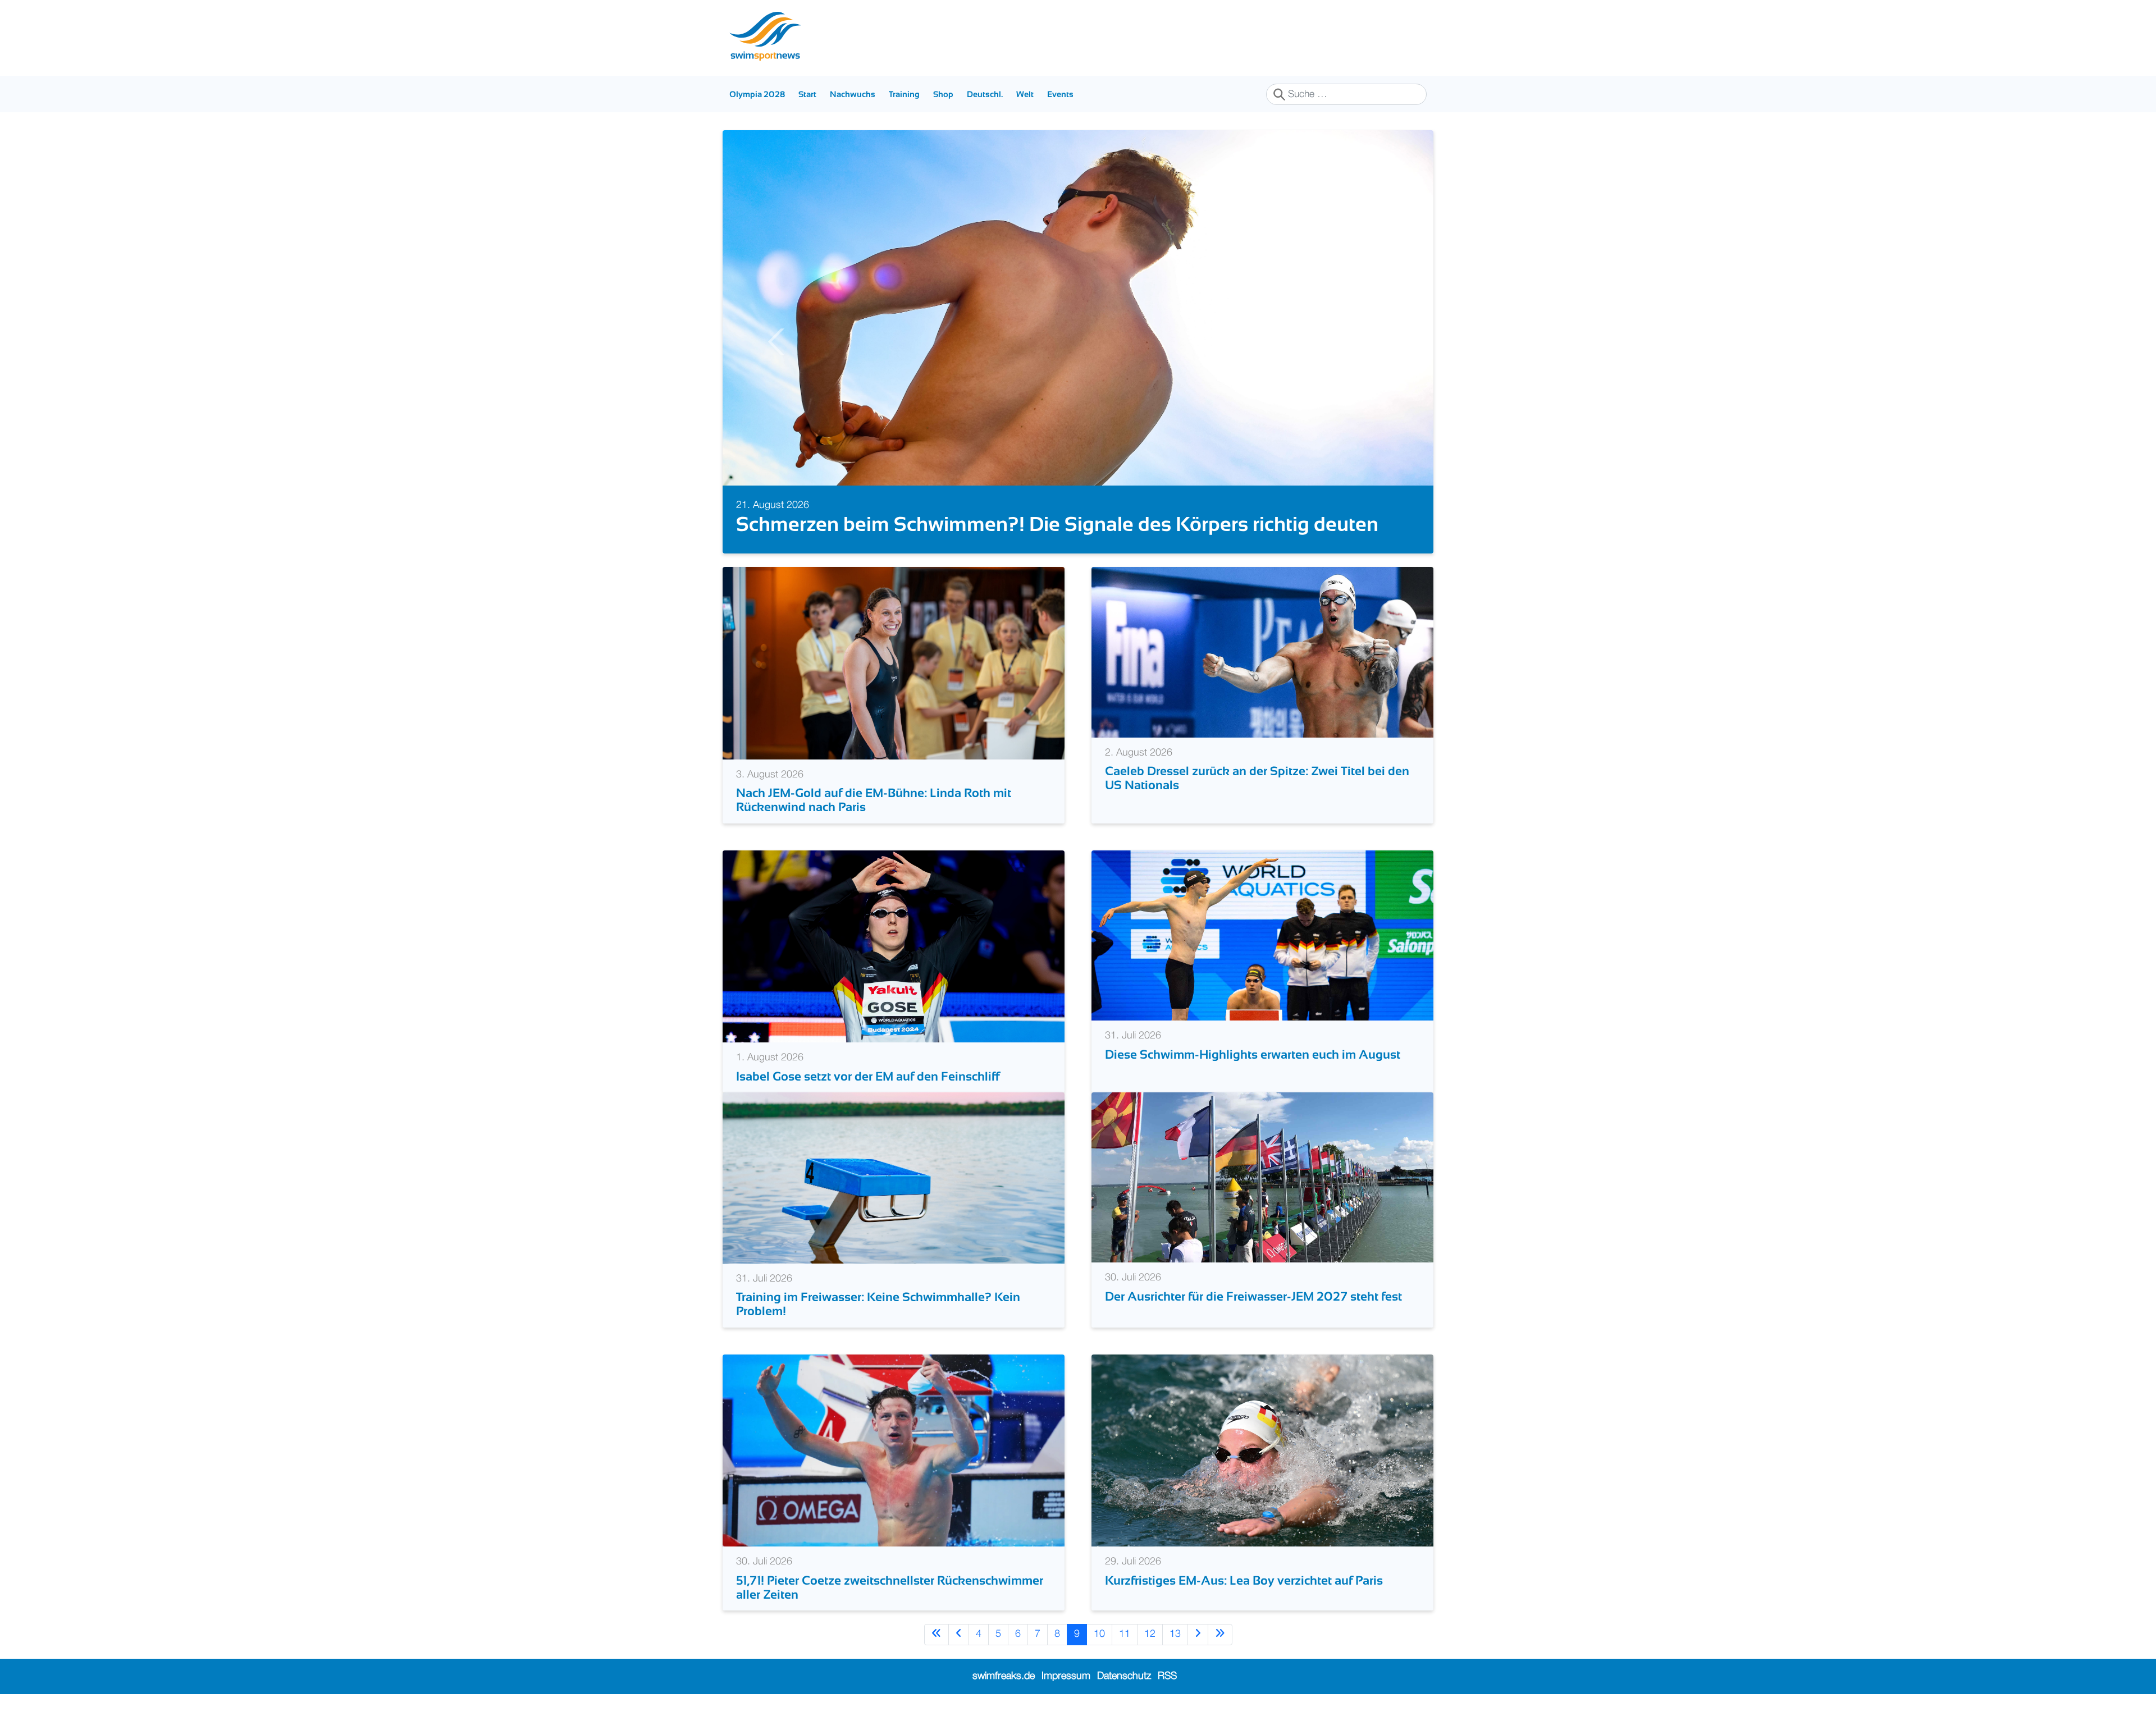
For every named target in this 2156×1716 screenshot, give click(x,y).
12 (1150, 1634)
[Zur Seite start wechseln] (937, 1634)
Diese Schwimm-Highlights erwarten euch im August (1253, 1054)
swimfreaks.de (1004, 1676)
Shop (943, 94)
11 (1125, 1634)
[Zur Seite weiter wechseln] (1198, 1634)
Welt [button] (1025, 94)
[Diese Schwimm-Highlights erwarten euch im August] (1262, 935)
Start (807, 94)
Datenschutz (1124, 1676)
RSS (1167, 1676)
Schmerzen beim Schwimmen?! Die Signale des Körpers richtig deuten (919, 524)
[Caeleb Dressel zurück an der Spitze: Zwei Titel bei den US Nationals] (1262, 652)
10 (1099, 1634)
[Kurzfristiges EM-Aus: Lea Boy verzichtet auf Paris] (1262, 1450)
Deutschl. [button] (985, 94)
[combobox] (1346, 94)
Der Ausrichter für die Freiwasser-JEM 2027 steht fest (1253, 1296)
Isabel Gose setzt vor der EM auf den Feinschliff (868, 1076)
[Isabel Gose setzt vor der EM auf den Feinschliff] (894, 946)
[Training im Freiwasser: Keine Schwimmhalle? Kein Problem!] (894, 1178)
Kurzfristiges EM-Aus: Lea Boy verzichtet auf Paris (1244, 1580)
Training (904, 94)
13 (1175, 1634)
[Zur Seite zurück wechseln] (959, 1634)
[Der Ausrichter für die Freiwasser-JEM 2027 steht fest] (1262, 1177)
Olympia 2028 (757, 94)
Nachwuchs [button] (853, 94)
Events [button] (1060, 94)
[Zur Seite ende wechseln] (1220, 1634)
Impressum (1066, 1676)
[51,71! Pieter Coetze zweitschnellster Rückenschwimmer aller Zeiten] (894, 1450)
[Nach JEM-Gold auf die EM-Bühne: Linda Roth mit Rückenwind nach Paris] (894, 663)
